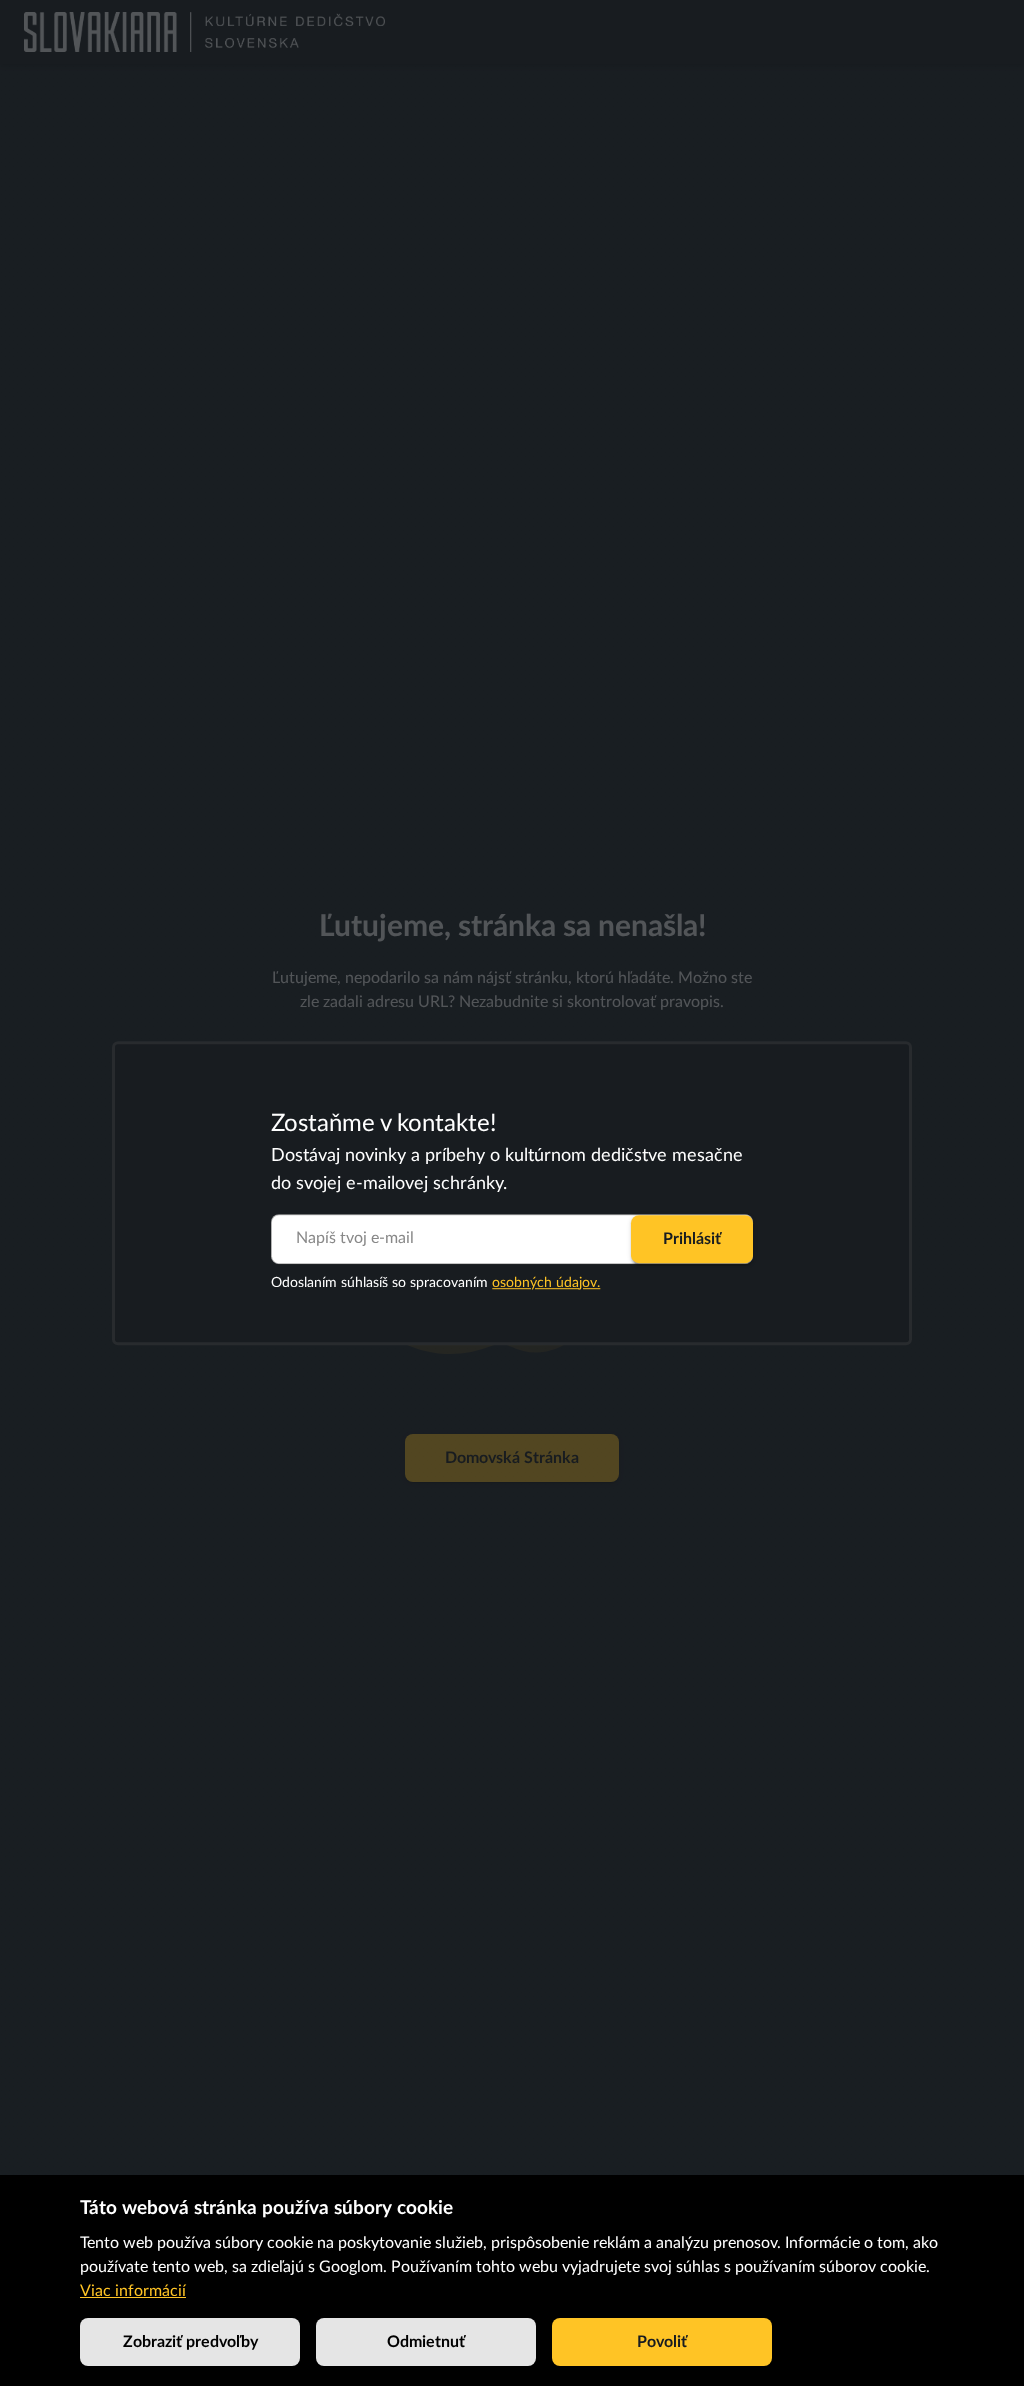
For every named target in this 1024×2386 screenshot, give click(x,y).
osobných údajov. (546, 1283)
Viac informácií (133, 2291)
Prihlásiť (692, 1239)
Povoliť (662, 2342)
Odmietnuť (426, 2342)
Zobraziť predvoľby (190, 2342)
